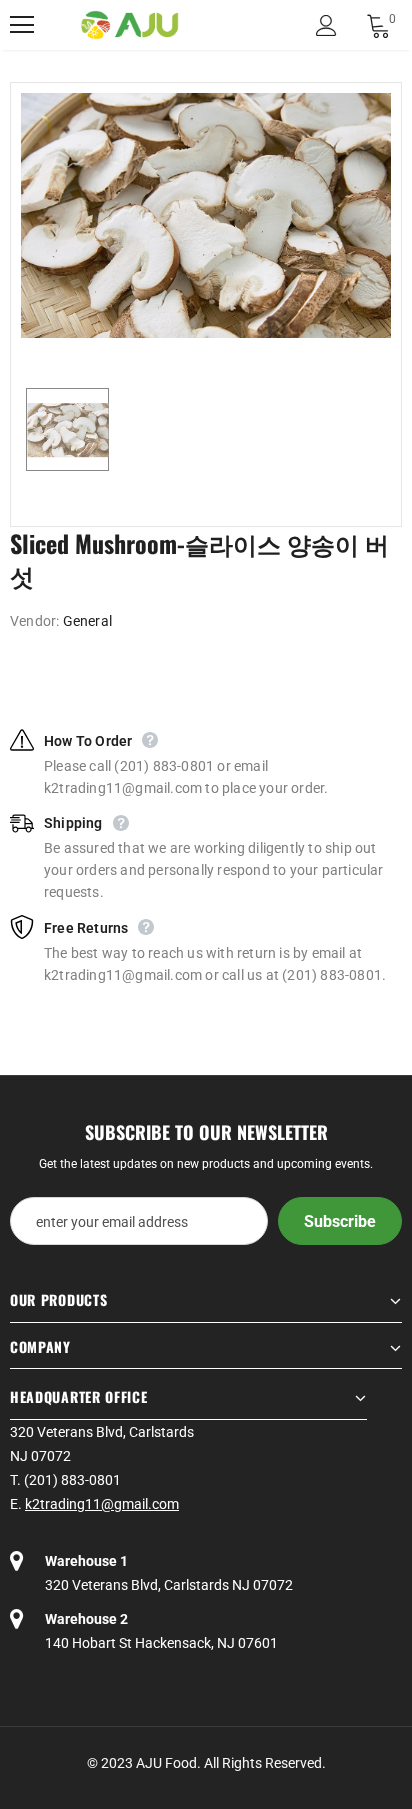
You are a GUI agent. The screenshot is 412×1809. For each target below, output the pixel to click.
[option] (206, 215)
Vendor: (34, 621)
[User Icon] (326, 25)
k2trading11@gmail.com (102, 1504)
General (87, 621)
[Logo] (130, 25)
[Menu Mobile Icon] (22, 25)
